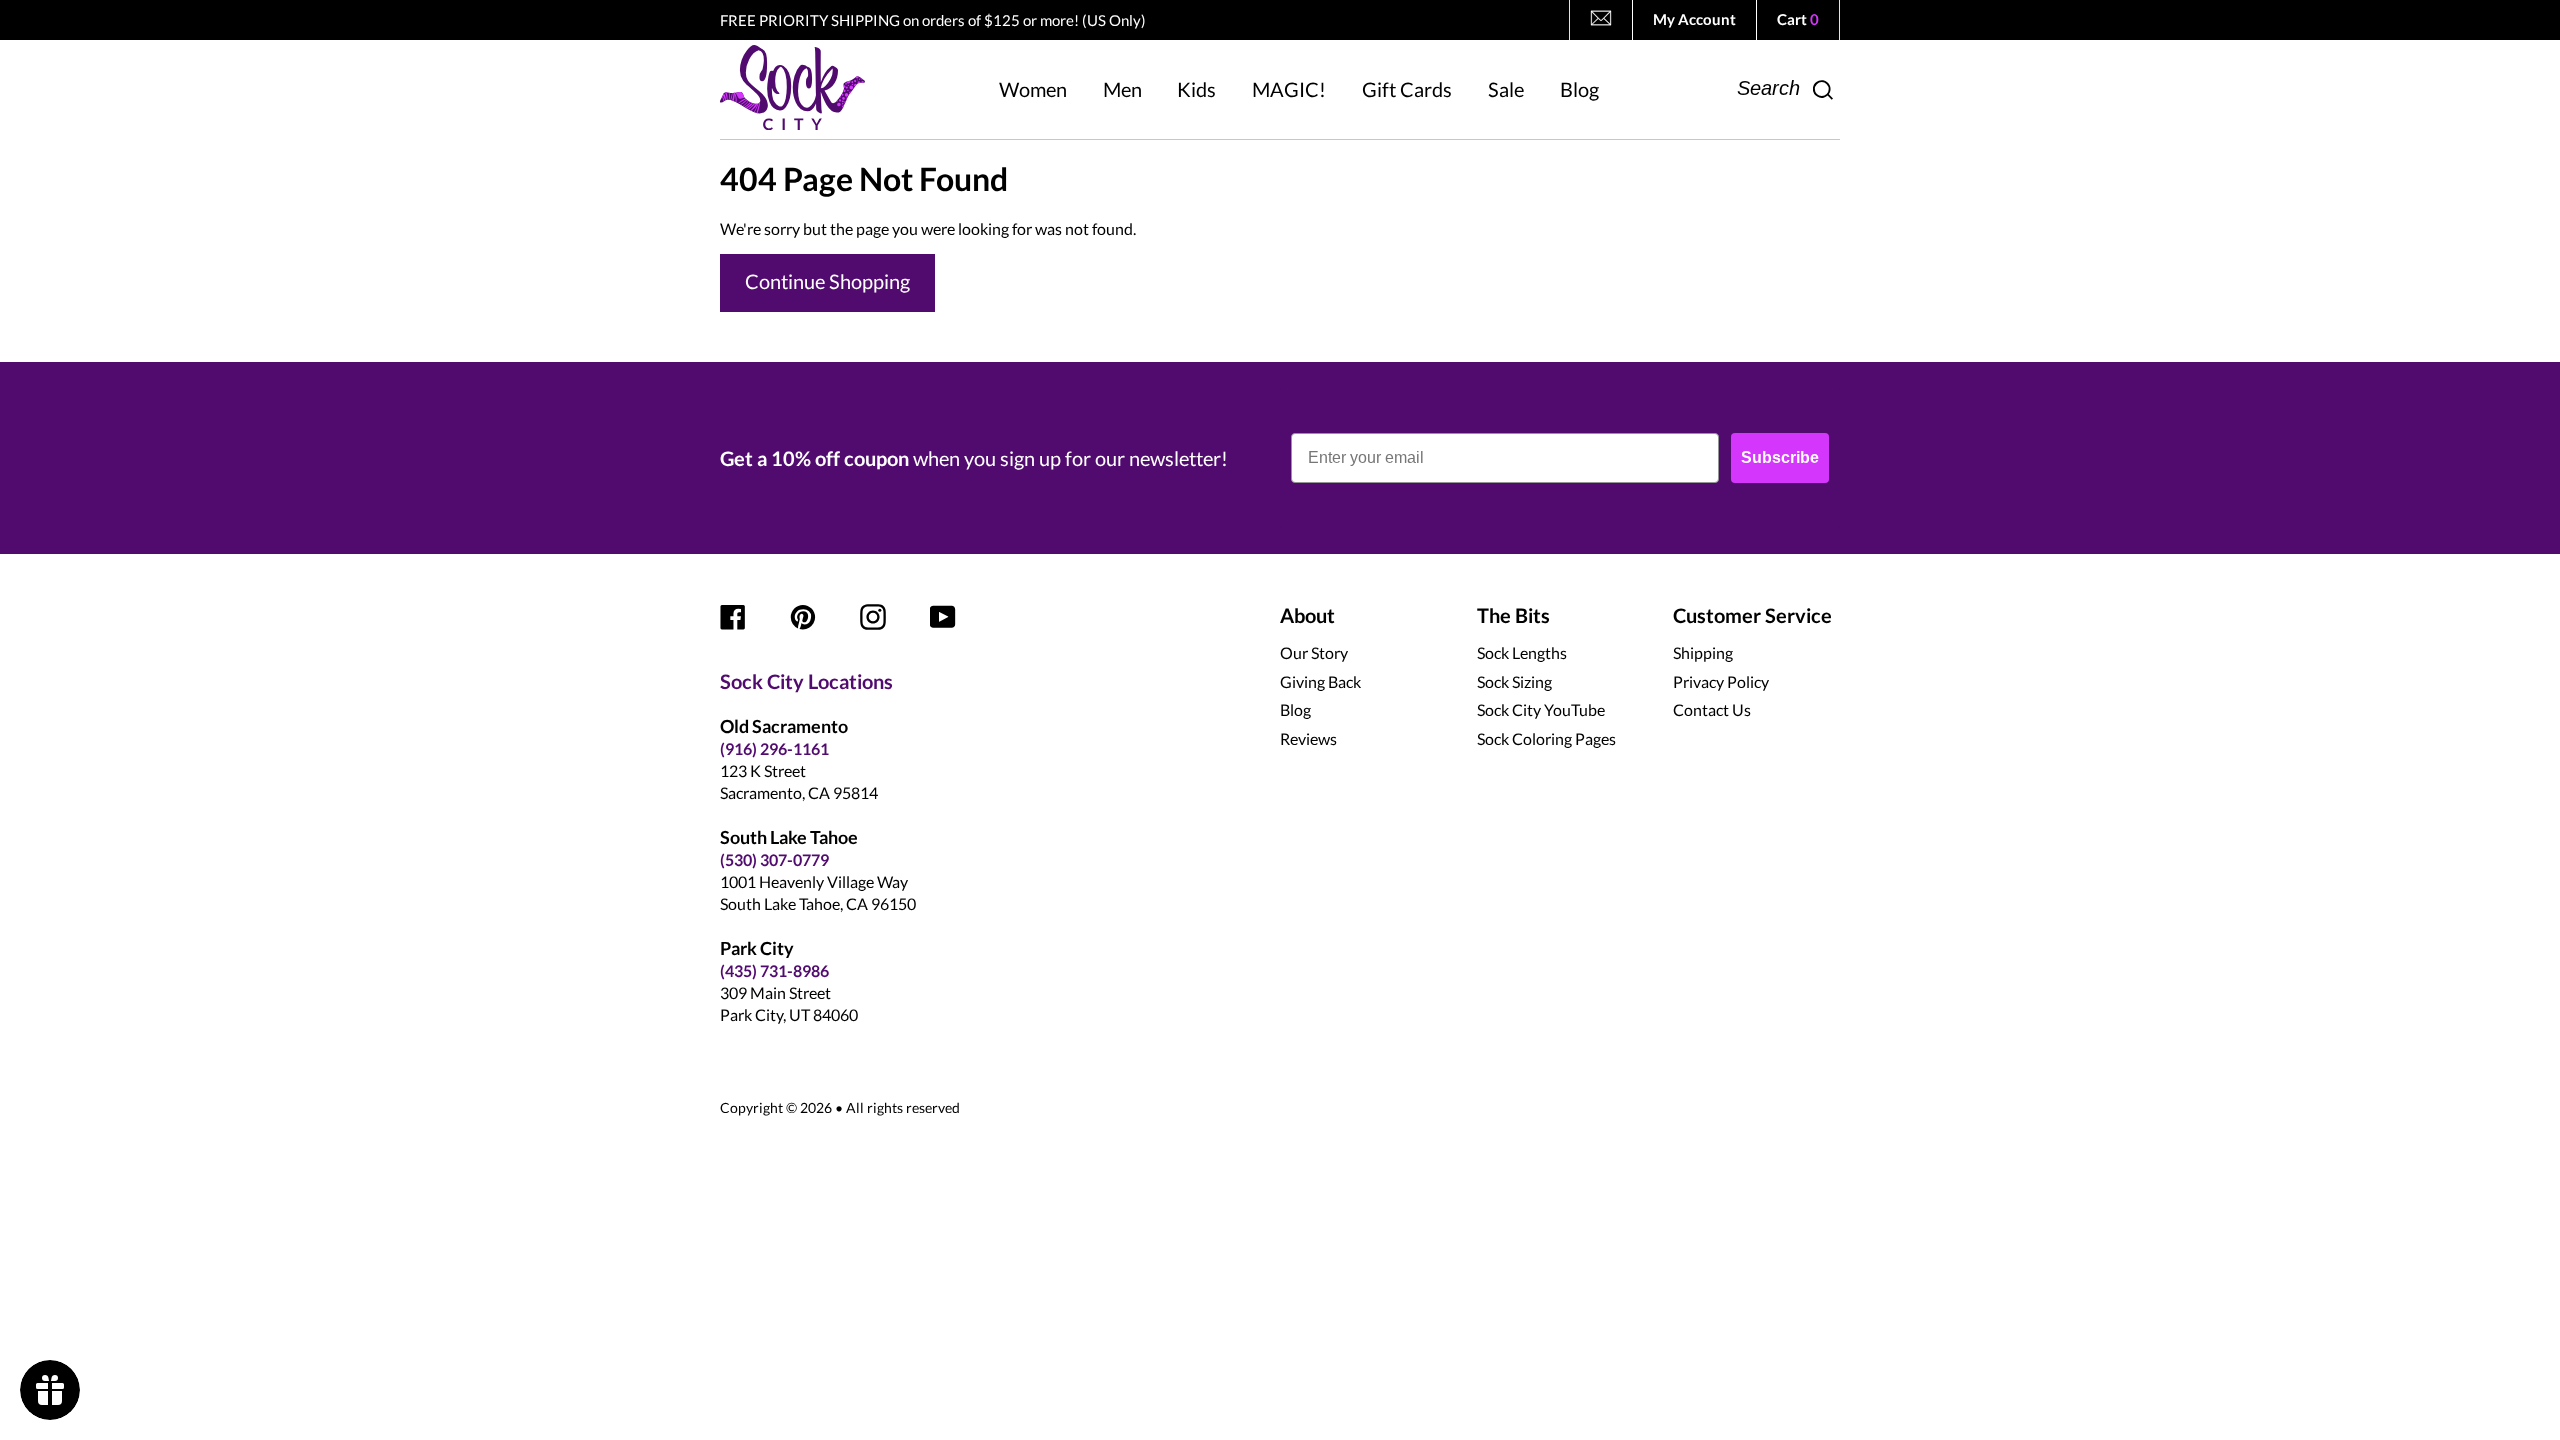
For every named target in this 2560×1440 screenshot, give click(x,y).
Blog (1295, 709)
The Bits (1513, 615)
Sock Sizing (1514, 681)
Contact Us (1712, 709)
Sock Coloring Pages (1546, 738)
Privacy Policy (1721, 681)
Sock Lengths (1522, 652)
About (1307, 615)
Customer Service (1752, 615)
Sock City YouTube (1541, 709)
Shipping (1703, 652)
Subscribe (1780, 457)
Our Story (1314, 652)
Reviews (1308, 738)
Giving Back (1320, 681)
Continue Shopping (827, 281)
